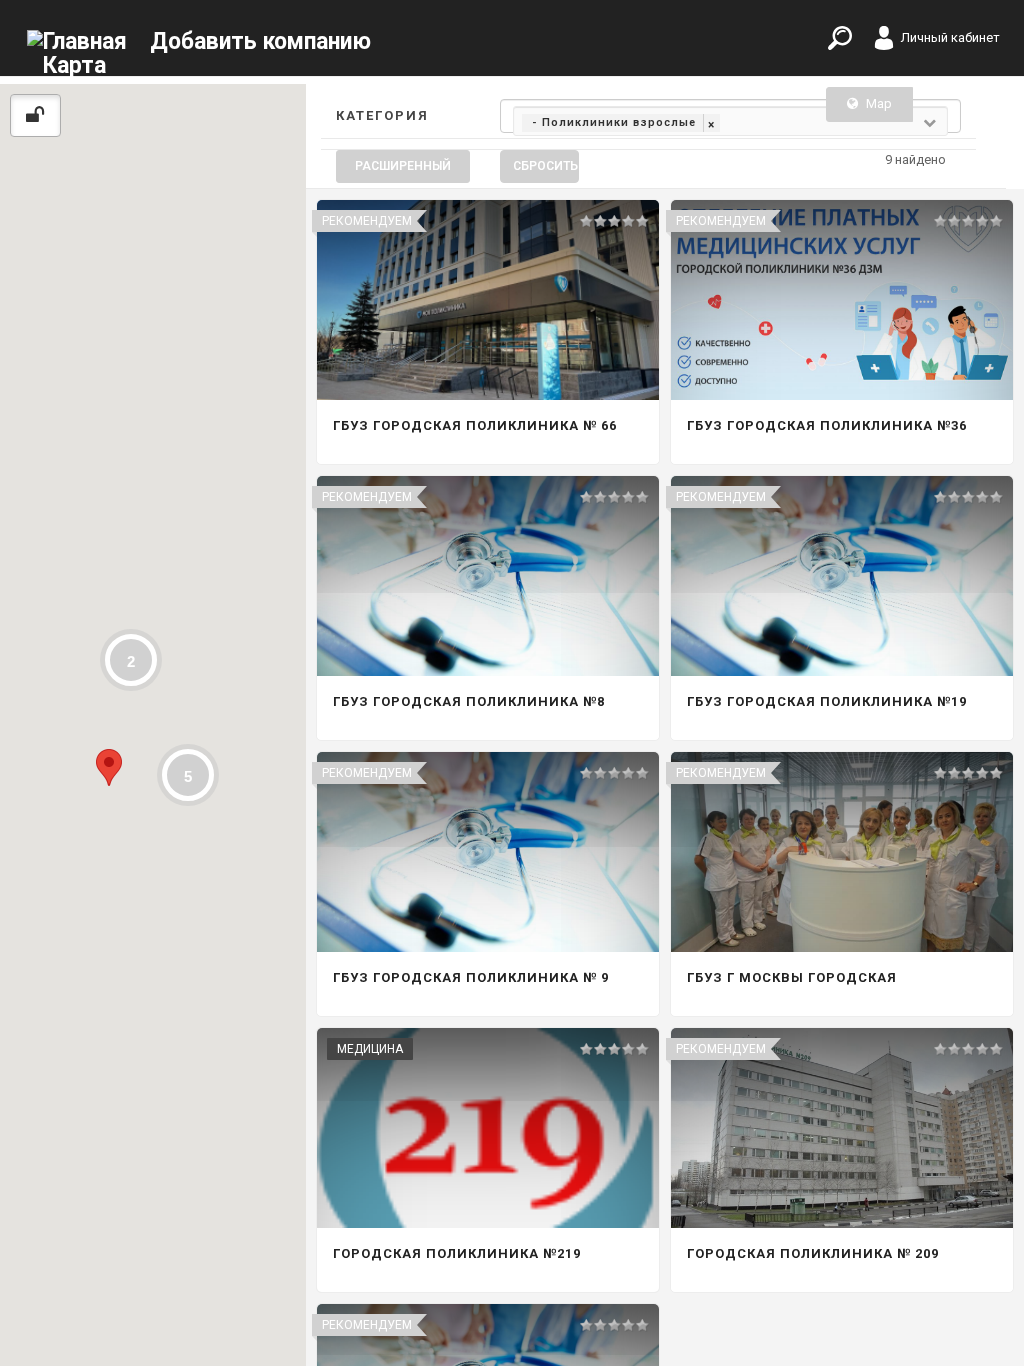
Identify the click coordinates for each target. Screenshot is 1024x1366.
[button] (109, 767)
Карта (74, 65)
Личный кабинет (950, 37)
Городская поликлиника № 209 (813, 1253)
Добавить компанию (260, 41)
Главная (85, 41)
